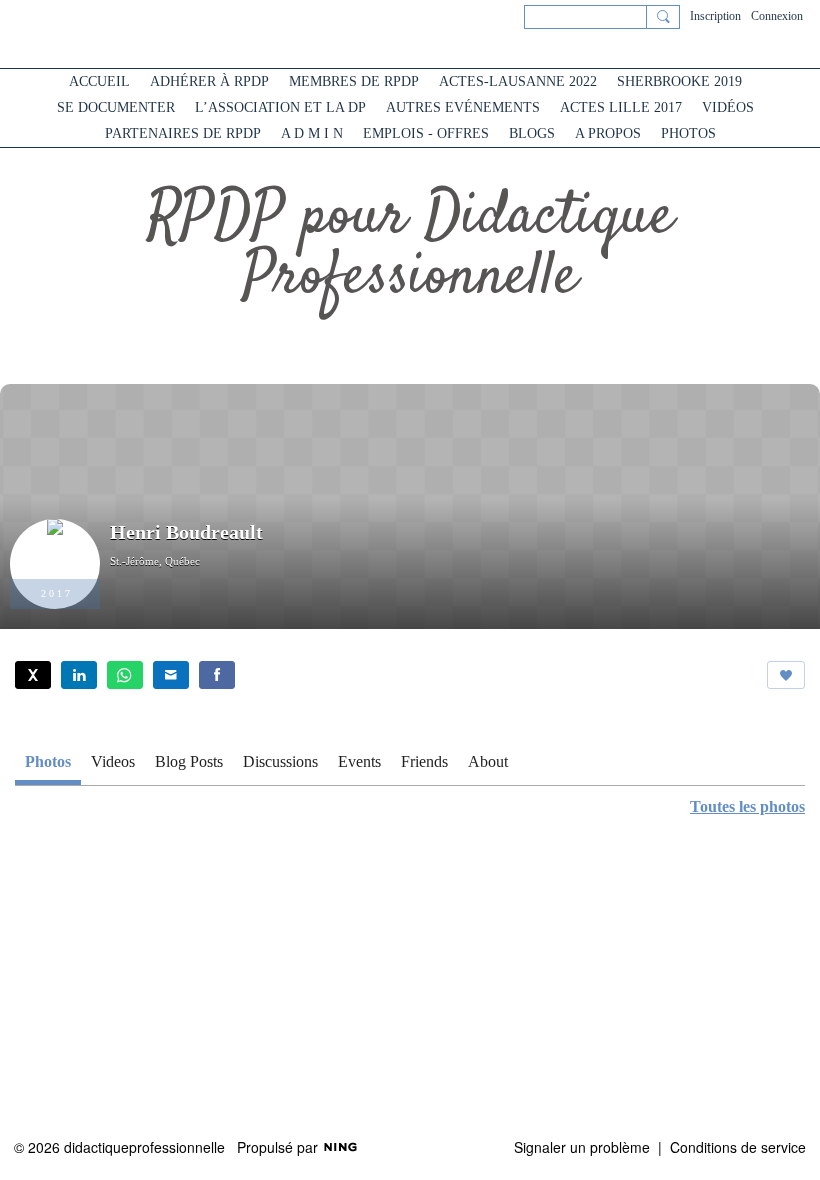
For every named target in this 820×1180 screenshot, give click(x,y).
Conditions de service (738, 1147)
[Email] (171, 675)
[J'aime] (786, 675)
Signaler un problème (582, 1147)
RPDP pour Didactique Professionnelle (410, 247)
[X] (33, 675)
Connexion (777, 16)
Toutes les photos (747, 807)
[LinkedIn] (79, 675)
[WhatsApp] (125, 675)
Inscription (715, 16)
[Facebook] (217, 675)
